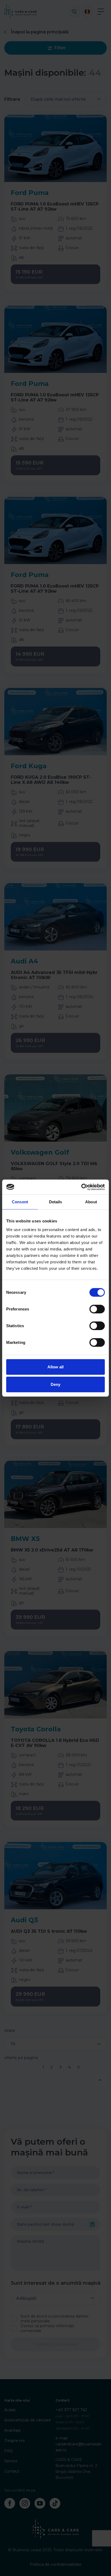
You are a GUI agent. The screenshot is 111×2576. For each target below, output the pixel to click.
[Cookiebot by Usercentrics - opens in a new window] (81, 1187)
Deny (55, 1384)
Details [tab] (56, 1202)
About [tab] (91, 1202)
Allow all (55, 1367)
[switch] (97, 1309)
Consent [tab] (20, 1202)
